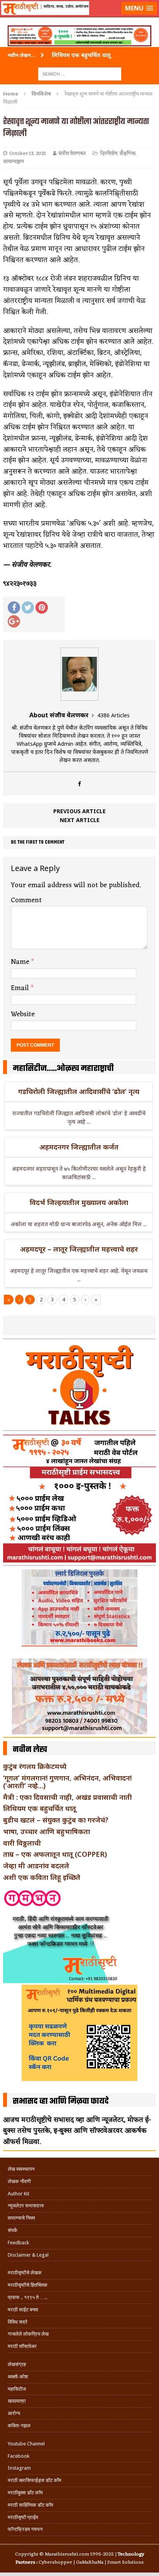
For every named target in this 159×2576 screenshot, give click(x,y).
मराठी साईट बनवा (23, 2310)
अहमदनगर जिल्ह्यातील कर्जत (79, 1147)
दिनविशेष (109, 154)
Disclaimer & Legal (28, 2255)
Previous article (79, 811)
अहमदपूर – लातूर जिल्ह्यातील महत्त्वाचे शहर (79, 1249)
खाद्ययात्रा (17, 2401)
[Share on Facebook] (14, 607)
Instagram (19, 2468)
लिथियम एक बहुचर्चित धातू (40, 1808)
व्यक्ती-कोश (18, 2377)
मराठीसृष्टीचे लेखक (25, 2273)
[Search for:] (80, 73)
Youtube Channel (26, 2444)
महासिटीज (17, 2389)
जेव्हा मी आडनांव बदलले (36, 1866)
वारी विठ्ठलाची (22, 1843)
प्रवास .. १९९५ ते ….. (27, 2297)
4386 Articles (113, 715)
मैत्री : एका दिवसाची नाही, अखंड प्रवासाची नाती (68, 1797)
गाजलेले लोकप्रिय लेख (28, 2334)
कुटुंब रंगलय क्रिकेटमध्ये (35, 1766)
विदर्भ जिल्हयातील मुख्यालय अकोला (79, 1202)
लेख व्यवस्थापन (21, 2169)
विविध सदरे (18, 2322)
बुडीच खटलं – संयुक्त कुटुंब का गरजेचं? (56, 1820)
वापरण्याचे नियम (21, 2218)
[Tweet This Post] (28, 607)
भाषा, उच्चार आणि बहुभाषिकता (47, 1831)
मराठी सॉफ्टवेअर (22, 2346)
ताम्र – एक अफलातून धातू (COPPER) (55, 1854)
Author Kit (19, 2194)
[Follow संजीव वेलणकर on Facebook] (79, 784)
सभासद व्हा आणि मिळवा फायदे (61, 2101)
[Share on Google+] (14, 621)
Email (21, 988)
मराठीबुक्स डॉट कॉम (25, 2493)
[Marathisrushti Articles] (79, 18)
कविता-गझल (19, 2426)
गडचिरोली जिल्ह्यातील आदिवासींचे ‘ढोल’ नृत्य (79, 1091)
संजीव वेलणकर (72, 154)
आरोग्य (14, 2413)
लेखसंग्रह (17, 2364)
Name (21, 962)
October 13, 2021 (28, 154)
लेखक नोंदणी (19, 2181)
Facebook (19, 2456)
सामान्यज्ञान (14, 162)
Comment (26, 900)
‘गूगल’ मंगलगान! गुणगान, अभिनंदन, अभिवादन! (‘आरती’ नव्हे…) (67, 1782)
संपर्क (13, 2230)
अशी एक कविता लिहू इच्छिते (42, 1877)
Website (23, 1014)
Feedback (18, 2243)
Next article (80, 820)
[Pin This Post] (42, 607)
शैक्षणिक (128, 154)
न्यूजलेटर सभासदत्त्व (26, 2206)
